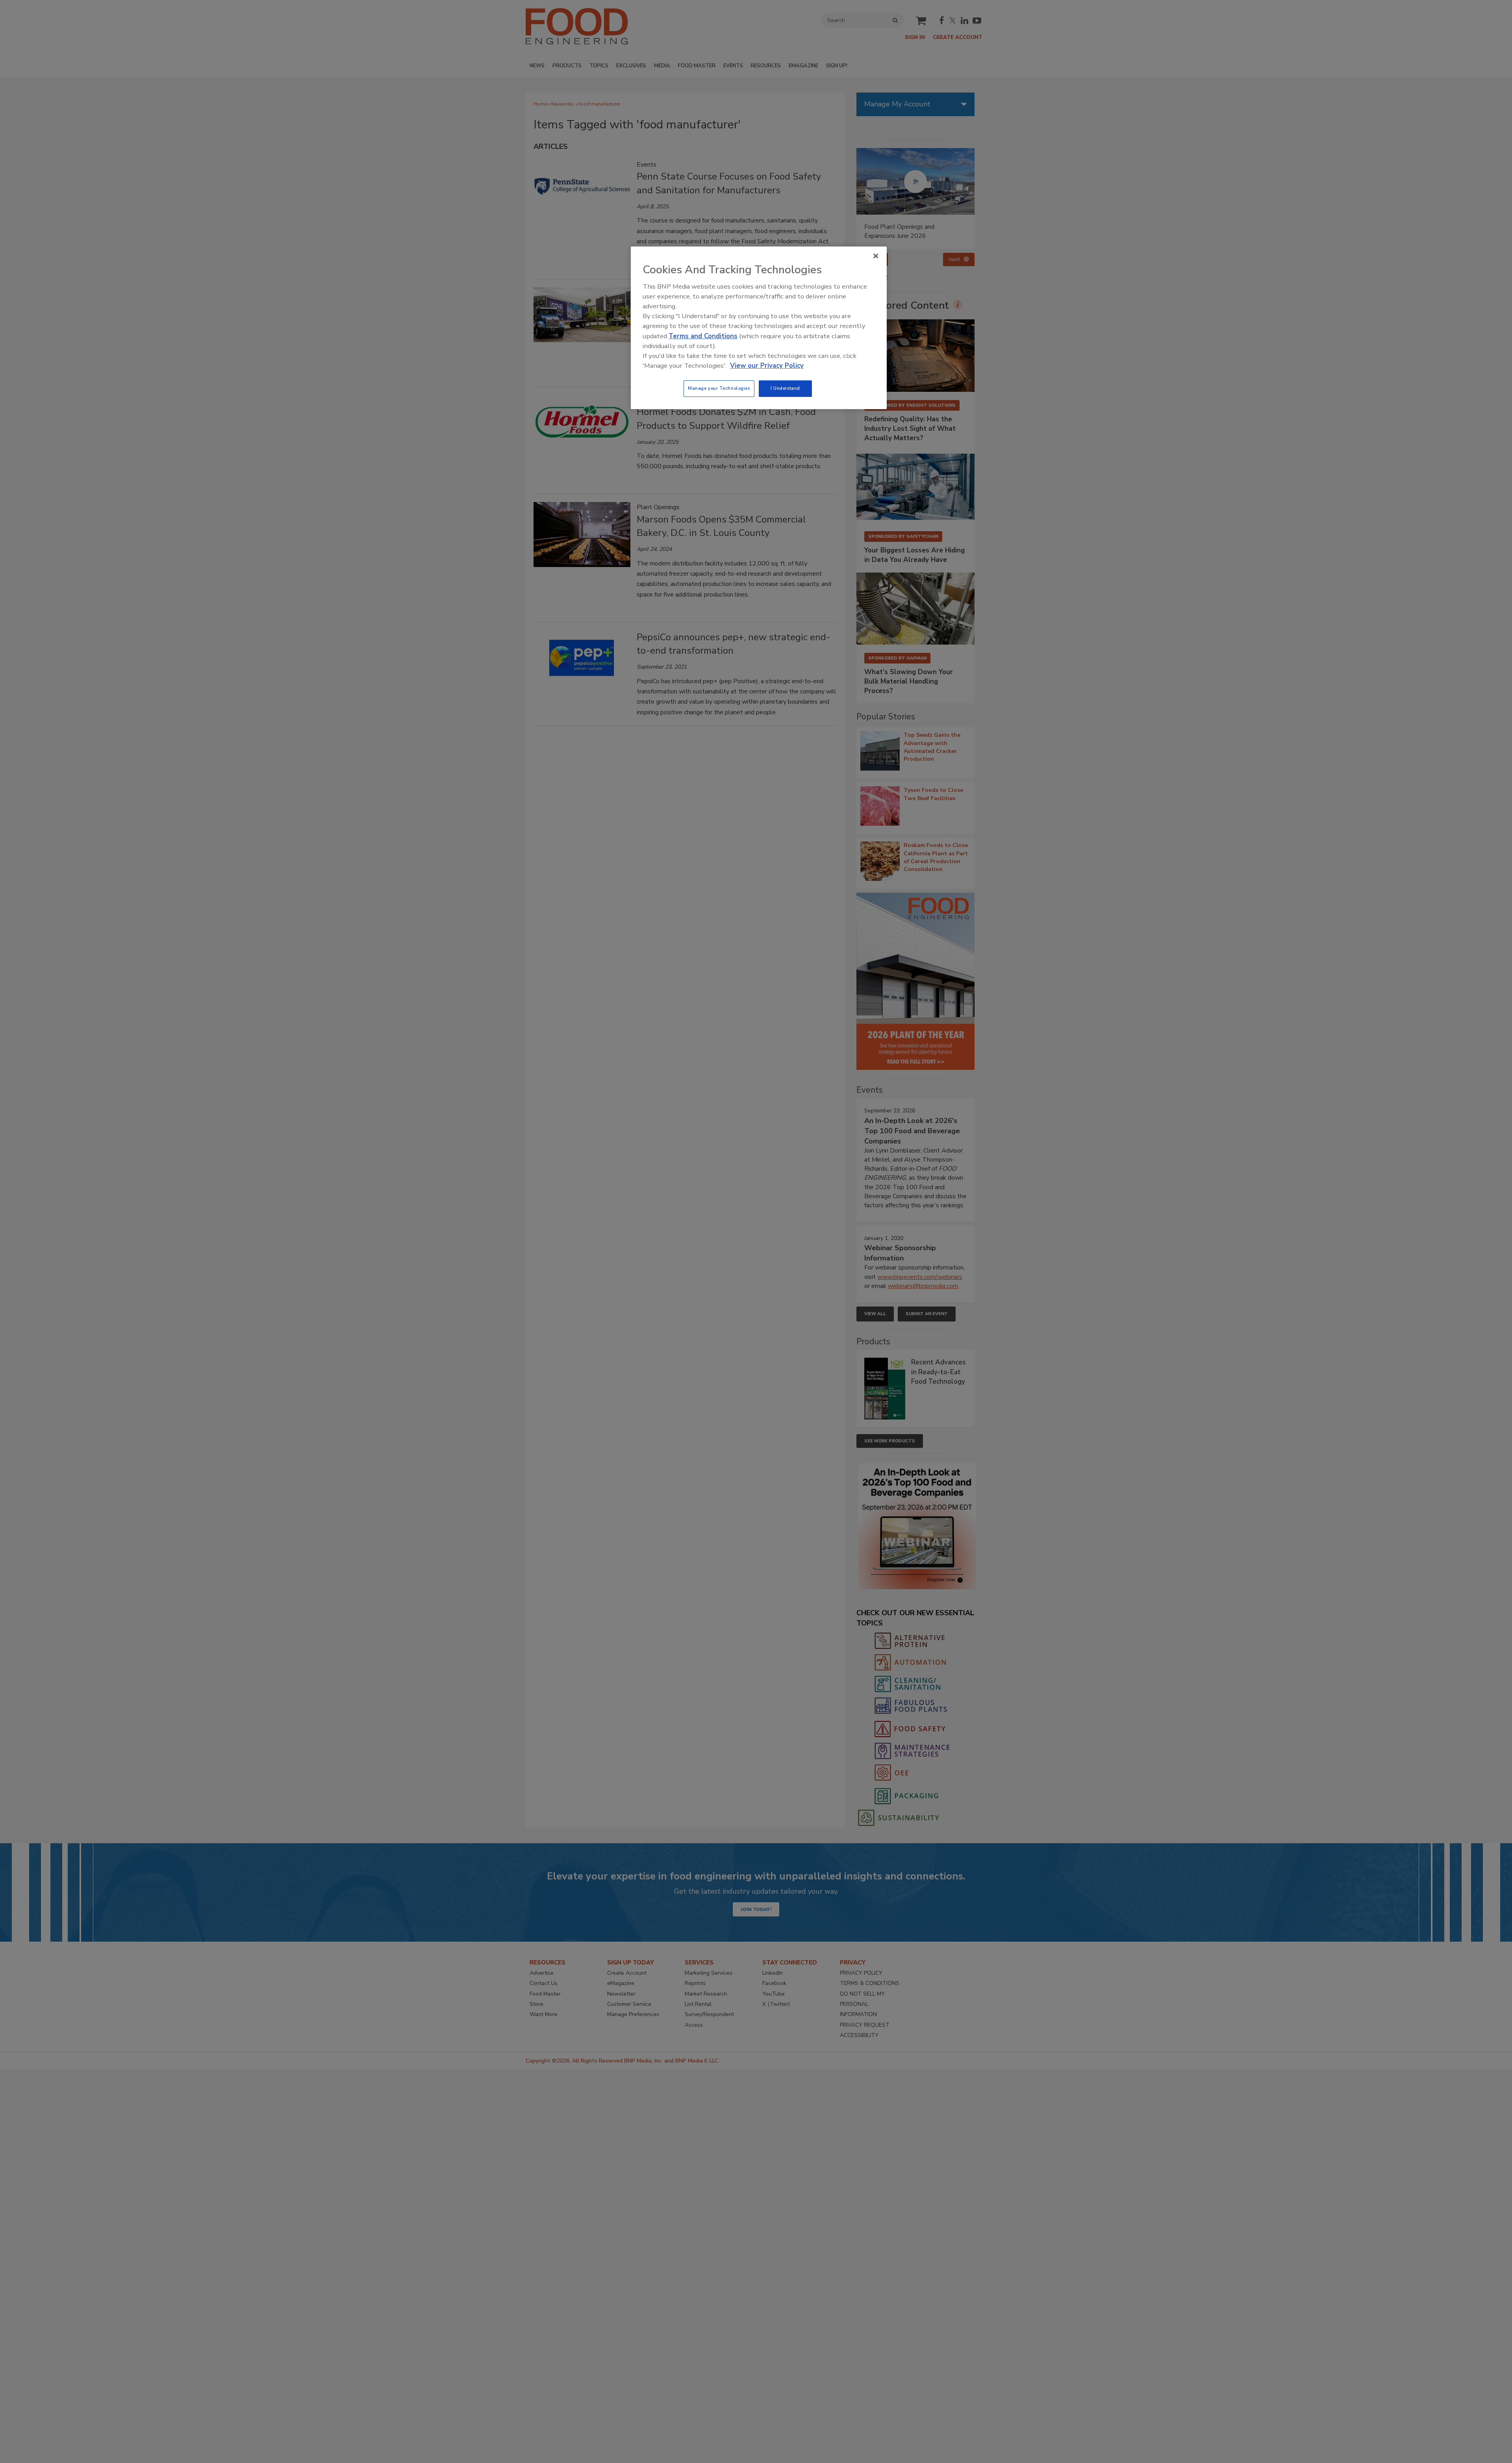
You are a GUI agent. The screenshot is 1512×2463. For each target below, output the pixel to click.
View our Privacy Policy (767, 366)
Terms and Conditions (703, 336)
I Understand (785, 388)
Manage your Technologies (719, 388)
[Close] (876, 256)
